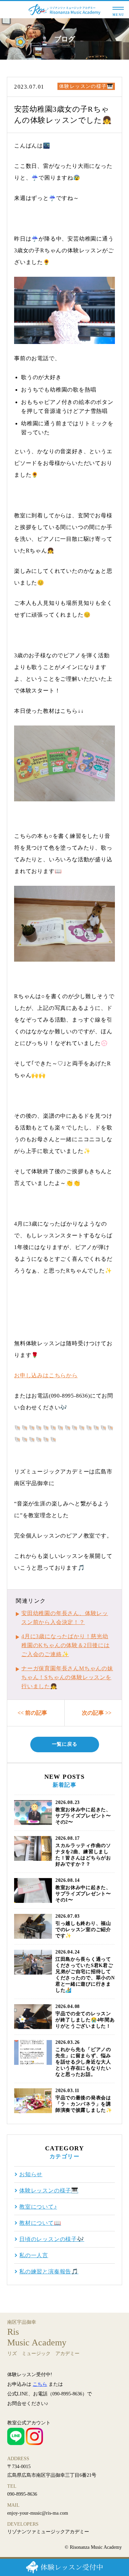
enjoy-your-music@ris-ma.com (38, 2513)
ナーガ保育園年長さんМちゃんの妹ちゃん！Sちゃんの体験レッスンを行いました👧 (67, 1677)
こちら (40, 2384)
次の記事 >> (97, 1713)
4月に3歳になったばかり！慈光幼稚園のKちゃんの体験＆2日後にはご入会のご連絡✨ (66, 1645)
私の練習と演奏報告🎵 (49, 2272)
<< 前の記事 (32, 1713)
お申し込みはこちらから (46, 1375)
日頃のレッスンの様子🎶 (52, 2239)
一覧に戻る (65, 1744)
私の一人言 (34, 2255)
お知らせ (31, 2174)
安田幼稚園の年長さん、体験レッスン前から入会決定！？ (65, 1618)
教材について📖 (40, 2223)
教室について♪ (38, 2207)
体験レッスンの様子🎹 (86, 86)
